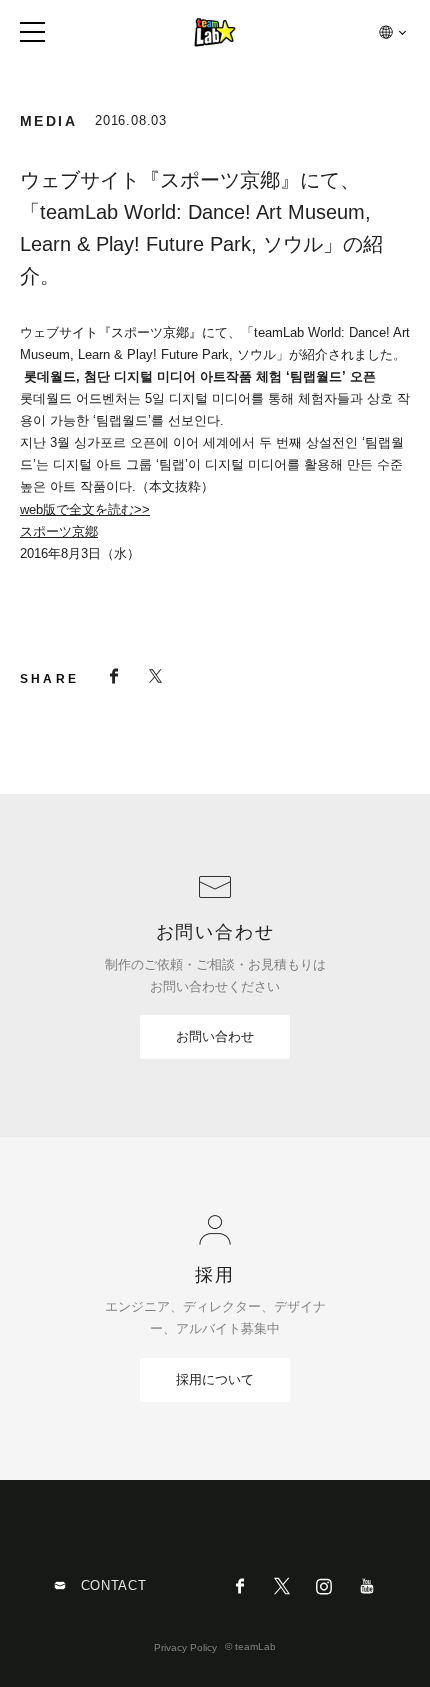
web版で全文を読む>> (85, 509)
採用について (215, 1379)
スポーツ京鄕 (59, 531)
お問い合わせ (215, 1036)
